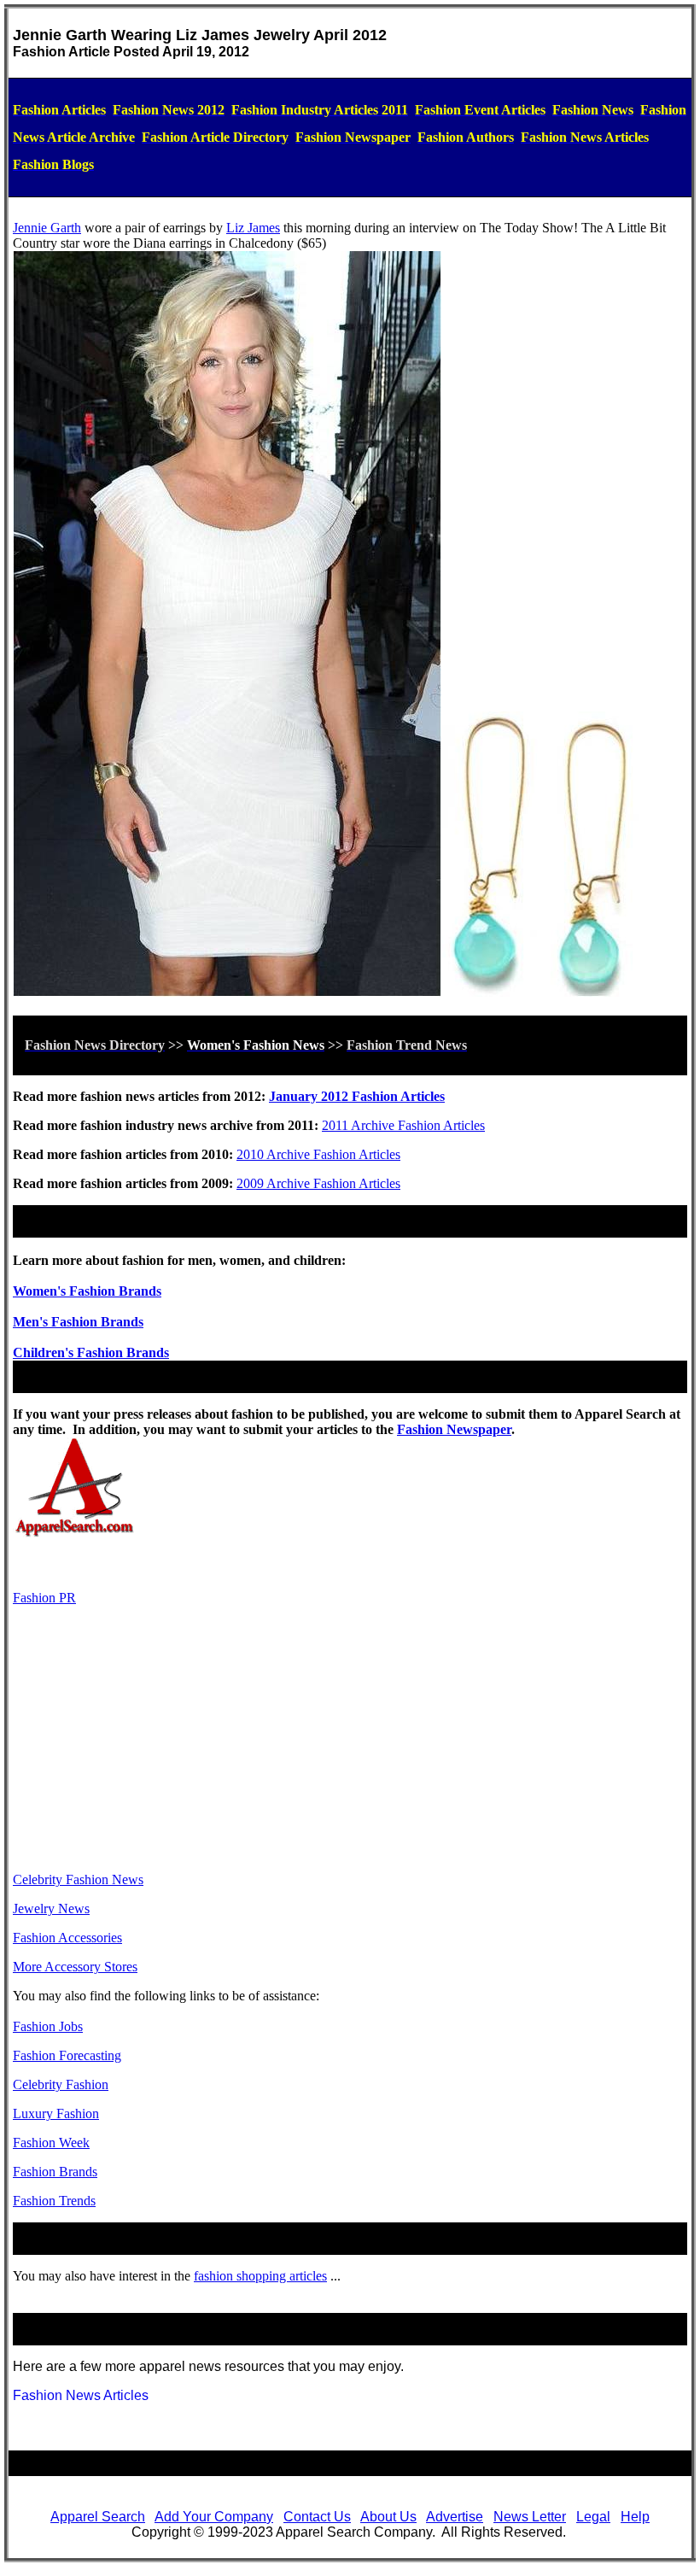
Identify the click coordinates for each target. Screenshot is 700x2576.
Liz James (253, 228)
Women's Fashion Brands (87, 1291)
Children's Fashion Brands (91, 1352)
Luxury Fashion (56, 2113)
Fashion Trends (54, 2201)
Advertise (455, 2517)
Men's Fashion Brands (78, 1322)
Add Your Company (214, 2517)
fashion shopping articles (260, 2276)
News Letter (530, 2517)
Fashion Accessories (67, 1938)
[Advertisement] (350, 1739)
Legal (593, 2517)
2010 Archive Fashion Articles (318, 1154)
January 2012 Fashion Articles (357, 1096)
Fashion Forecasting (67, 2055)
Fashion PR (44, 1598)
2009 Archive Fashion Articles (318, 1183)
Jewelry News (51, 1909)
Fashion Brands (55, 2172)
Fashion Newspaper (454, 1429)
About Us (388, 2517)
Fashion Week (51, 2143)
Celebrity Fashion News (78, 1879)
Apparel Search (98, 2517)
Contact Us (317, 2517)
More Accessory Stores (75, 1967)
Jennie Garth (47, 228)
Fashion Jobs (48, 2026)
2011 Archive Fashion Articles (403, 1125)
